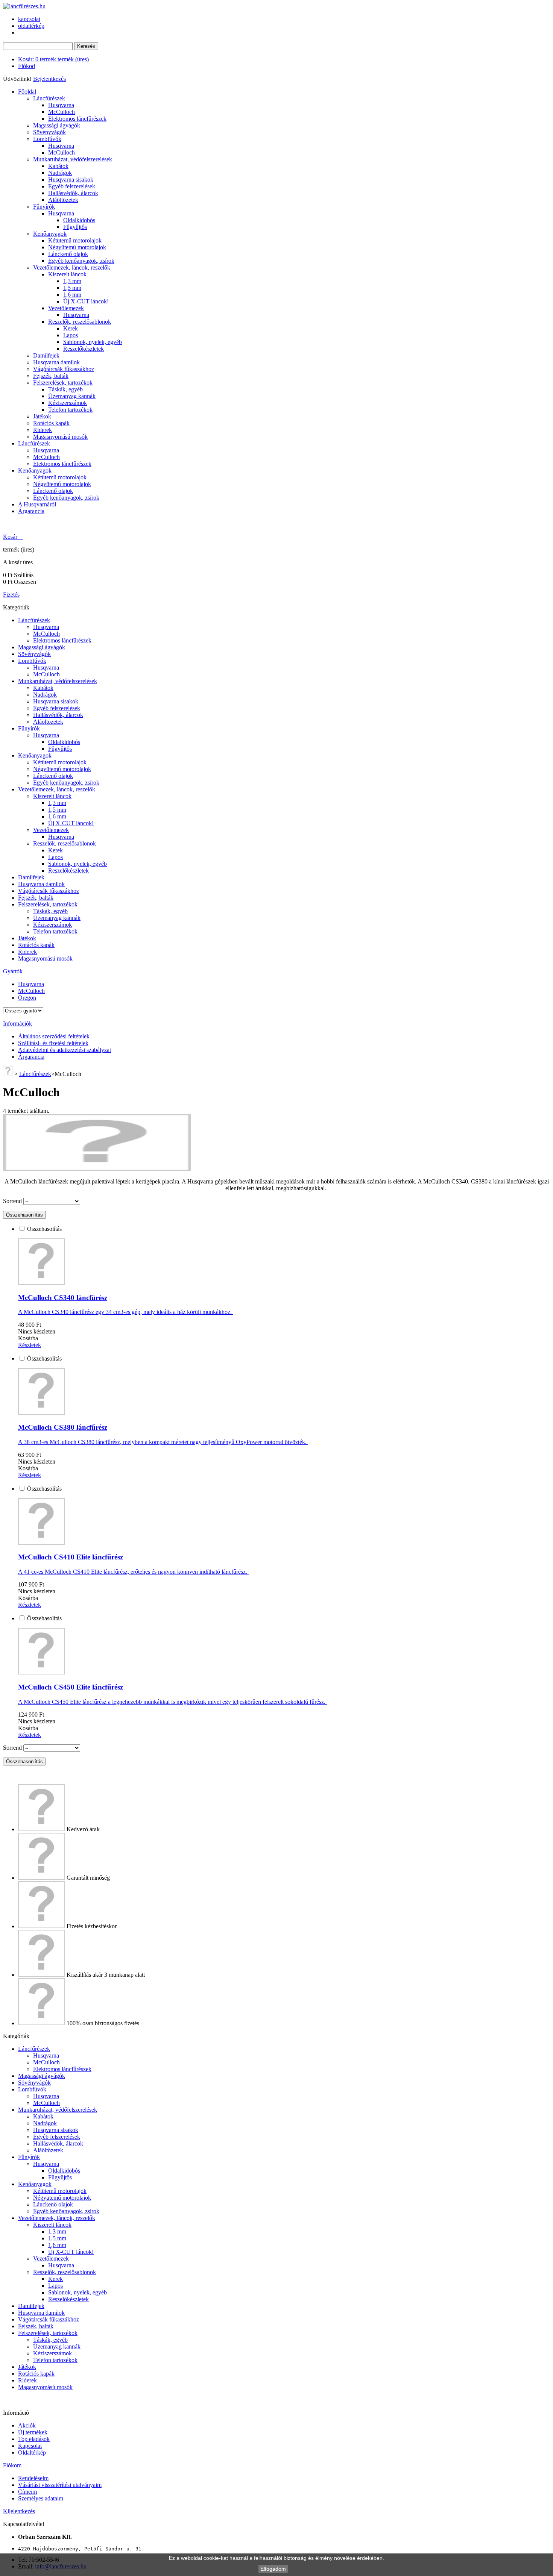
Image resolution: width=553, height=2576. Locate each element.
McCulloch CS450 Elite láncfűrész (71, 1687)
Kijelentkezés (19, 2511)
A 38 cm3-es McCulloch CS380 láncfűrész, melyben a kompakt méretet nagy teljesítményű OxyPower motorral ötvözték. (163, 1442)
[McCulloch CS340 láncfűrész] (41, 1283)
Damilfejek (46, 355)
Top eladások (34, 2439)
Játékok (42, 416)
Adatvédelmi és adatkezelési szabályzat (65, 1050)
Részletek (30, 1345)
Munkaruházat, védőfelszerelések (73, 159)
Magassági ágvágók (57, 125)
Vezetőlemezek (66, 308)
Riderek (43, 430)
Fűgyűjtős (75, 227)
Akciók (27, 2425)
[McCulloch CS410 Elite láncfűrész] (41, 1543)
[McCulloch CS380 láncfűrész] (41, 1413)
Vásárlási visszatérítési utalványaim (60, 2485)
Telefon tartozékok (70, 410)
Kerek (71, 328)
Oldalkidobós (79, 220)
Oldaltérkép (32, 2453)
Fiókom (12, 2465)
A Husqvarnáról (37, 504)
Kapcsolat (30, 2446)
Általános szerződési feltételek (54, 1036)
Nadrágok (60, 173)
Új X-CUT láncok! (86, 301)
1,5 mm (72, 288)
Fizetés (11, 595)
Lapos (71, 335)
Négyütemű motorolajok (77, 247)
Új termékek (33, 2432)
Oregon (27, 998)
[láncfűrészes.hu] (24, 6)
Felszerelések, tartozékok (63, 383)
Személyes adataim (41, 2498)
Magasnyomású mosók (60, 437)
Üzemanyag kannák (72, 396)
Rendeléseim (33, 2478)
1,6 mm (72, 295)
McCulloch (62, 112)
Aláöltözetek (63, 200)
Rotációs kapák (51, 423)
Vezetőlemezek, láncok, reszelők (72, 267)
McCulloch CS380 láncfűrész (63, 1427)
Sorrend (12, 1201)
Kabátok (58, 166)
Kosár (11, 537)
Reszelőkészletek (84, 349)
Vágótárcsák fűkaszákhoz (64, 369)
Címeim (27, 2492)
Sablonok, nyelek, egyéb (93, 342)
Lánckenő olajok (68, 254)
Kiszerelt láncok (67, 274)
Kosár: (53, 59)
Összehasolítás (44, 1229)
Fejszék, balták (51, 376)
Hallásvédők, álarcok (73, 193)
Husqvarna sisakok (71, 180)
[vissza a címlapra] (8, 1074)
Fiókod (27, 66)
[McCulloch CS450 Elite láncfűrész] (41, 1672)
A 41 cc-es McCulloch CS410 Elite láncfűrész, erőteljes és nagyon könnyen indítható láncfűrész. (133, 1572)
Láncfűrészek (49, 98)
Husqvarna (61, 105)
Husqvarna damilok (56, 362)
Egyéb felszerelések (72, 186)
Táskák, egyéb (65, 389)
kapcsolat (29, 19)
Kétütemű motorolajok (75, 240)
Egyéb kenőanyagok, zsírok (81, 261)
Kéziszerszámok (68, 403)
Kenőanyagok (50, 234)
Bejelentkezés (49, 79)
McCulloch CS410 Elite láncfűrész (71, 1557)
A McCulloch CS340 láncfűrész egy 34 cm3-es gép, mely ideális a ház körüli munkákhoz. (126, 1312)
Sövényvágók (49, 132)
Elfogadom (273, 2569)
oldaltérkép (31, 26)
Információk (17, 1024)
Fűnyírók (44, 207)
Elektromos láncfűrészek (77, 119)
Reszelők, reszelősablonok (80, 322)
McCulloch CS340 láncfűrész (63, 1298)
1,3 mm (72, 281)
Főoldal (27, 92)
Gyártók (13, 971)
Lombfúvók (47, 139)
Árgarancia (31, 511)
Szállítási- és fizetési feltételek (53, 1043)
